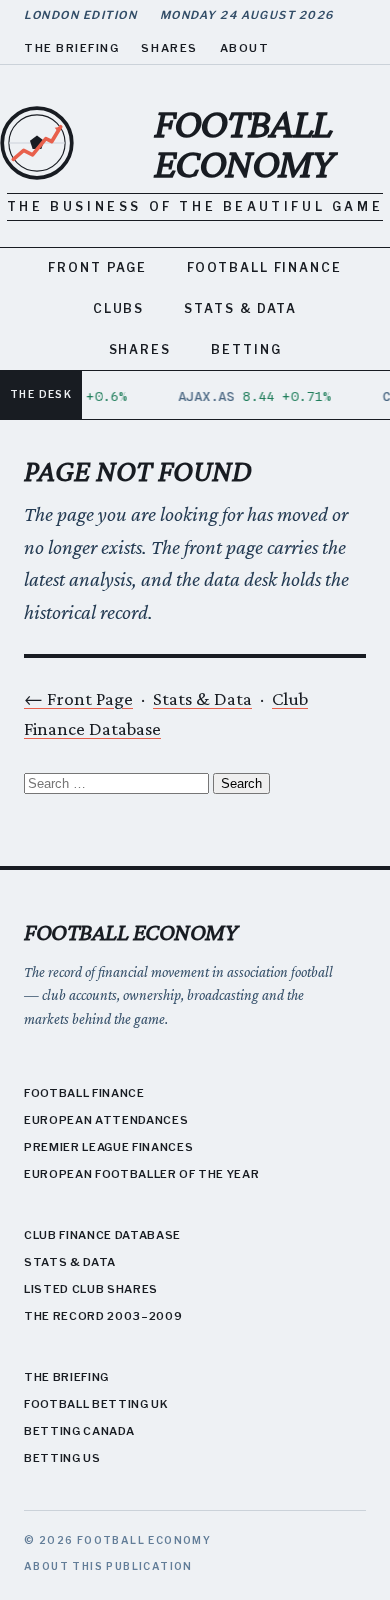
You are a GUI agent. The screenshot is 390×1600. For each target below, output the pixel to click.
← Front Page (78, 698)
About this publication (108, 1566)
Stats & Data (240, 308)
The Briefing (71, 48)
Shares (169, 48)
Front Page (97, 267)
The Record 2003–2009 (103, 1316)
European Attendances (106, 1120)
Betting (246, 349)
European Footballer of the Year (141, 1174)
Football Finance (264, 267)
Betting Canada (79, 1431)
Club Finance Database (102, 1235)
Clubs (119, 308)
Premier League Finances (108, 1147)
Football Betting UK (96, 1404)
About (245, 48)
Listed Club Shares (91, 1289)
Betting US (62, 1458)
